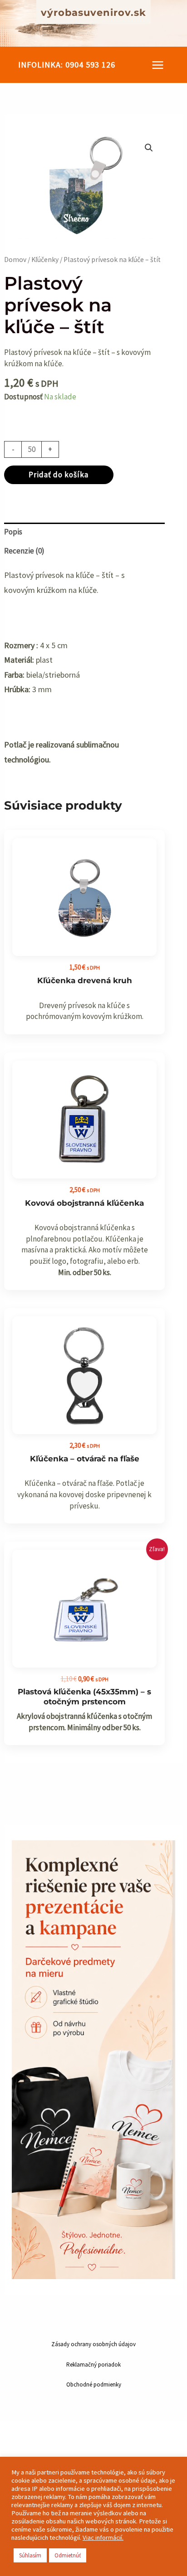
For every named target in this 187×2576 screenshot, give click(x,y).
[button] (67, 65)
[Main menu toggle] (158, 65)
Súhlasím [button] (30, 2555)
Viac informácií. (103, 2537)
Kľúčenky (45, 260)
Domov (15, 260)
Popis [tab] (13, 532)
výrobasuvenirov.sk (93, 12)
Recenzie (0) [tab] (24, 551)
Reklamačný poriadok (93, 2365)
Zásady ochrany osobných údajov (93, 2344)
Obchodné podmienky (94, 2384)
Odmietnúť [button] (68, 2555)
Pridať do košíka (59, 475)
